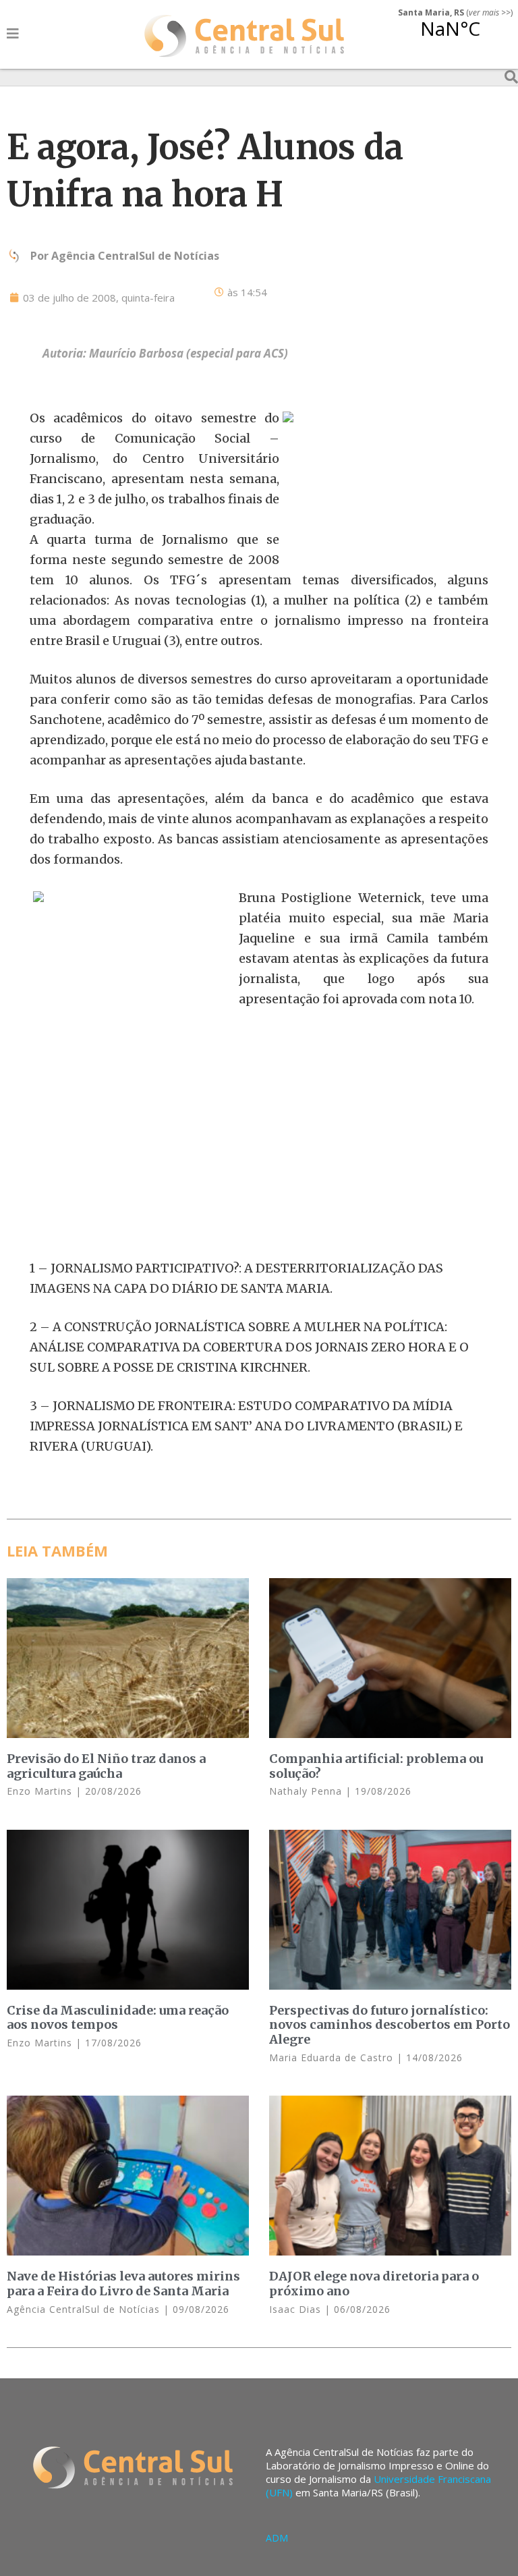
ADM (277, 2538)
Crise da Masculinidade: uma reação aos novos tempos (118, 2018)
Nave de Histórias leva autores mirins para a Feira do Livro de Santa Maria (123, 2284)
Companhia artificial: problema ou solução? (376, 1766)
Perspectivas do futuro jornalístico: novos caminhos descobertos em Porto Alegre (390, 2025)
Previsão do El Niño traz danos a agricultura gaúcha (106, 1766)
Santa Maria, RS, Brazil (450, 36)
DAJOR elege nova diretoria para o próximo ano (374, 2284)
